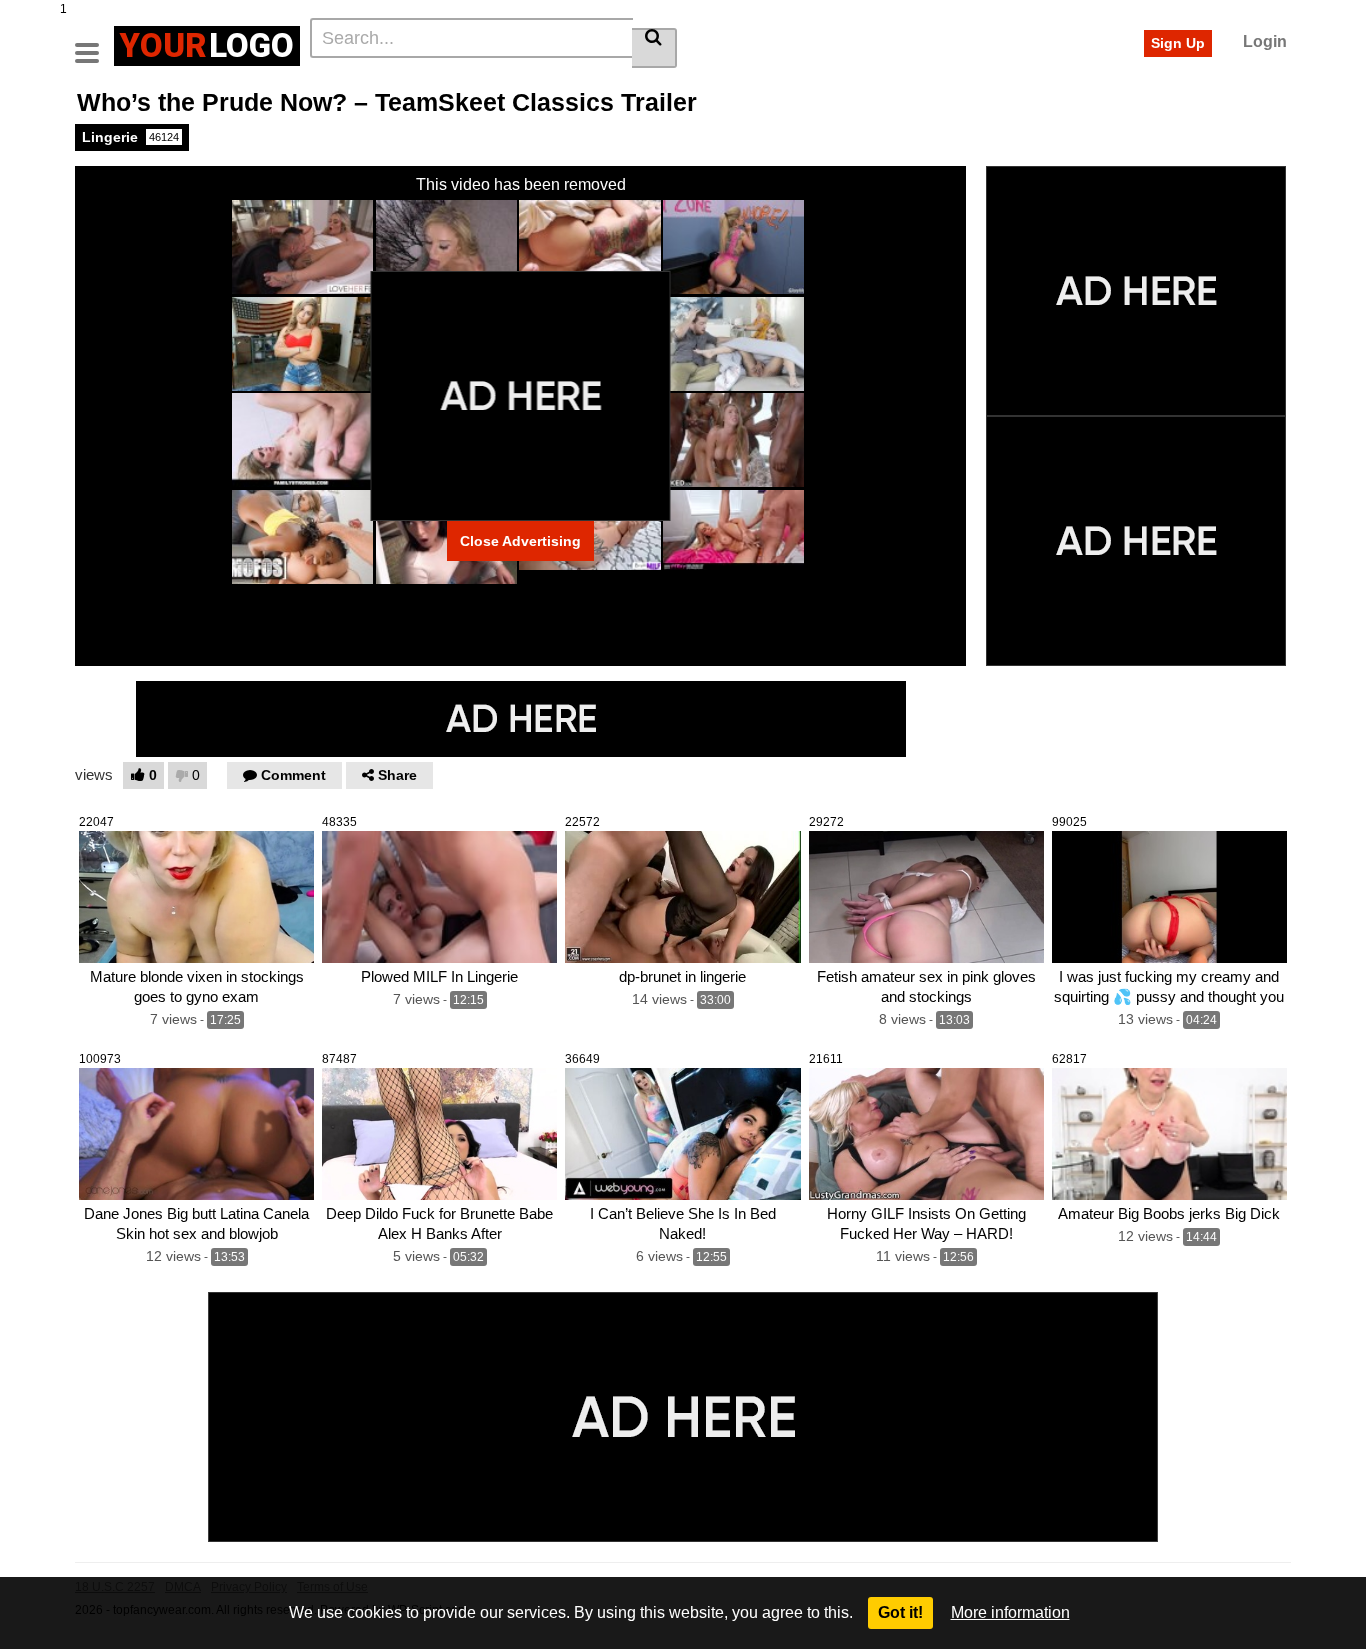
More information (1010, 1612)
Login (1265, 41)
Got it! (900, 1612)
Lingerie (130, 137)
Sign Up (1178, 43)
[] (654, 48)
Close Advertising (520, 541)
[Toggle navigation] (94, 43)
